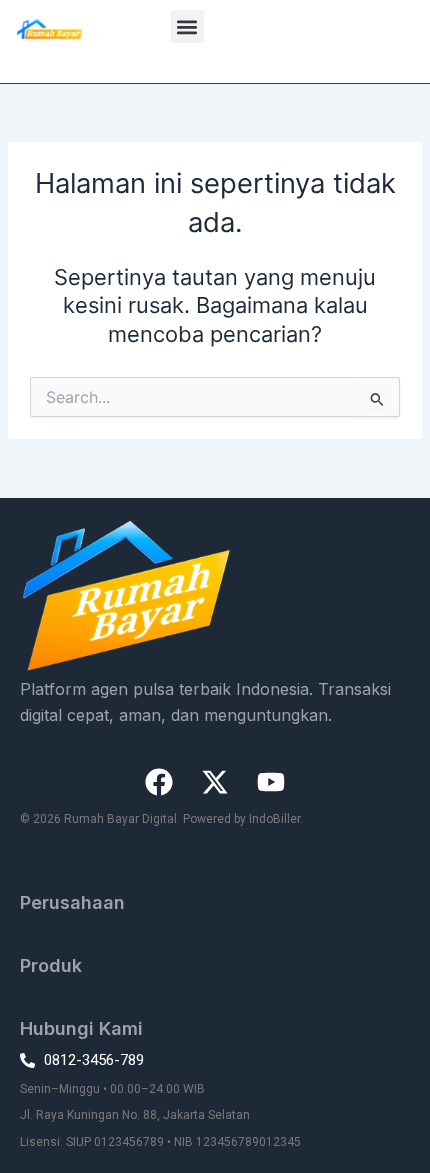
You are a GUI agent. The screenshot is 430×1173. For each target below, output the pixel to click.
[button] (187, 26)
